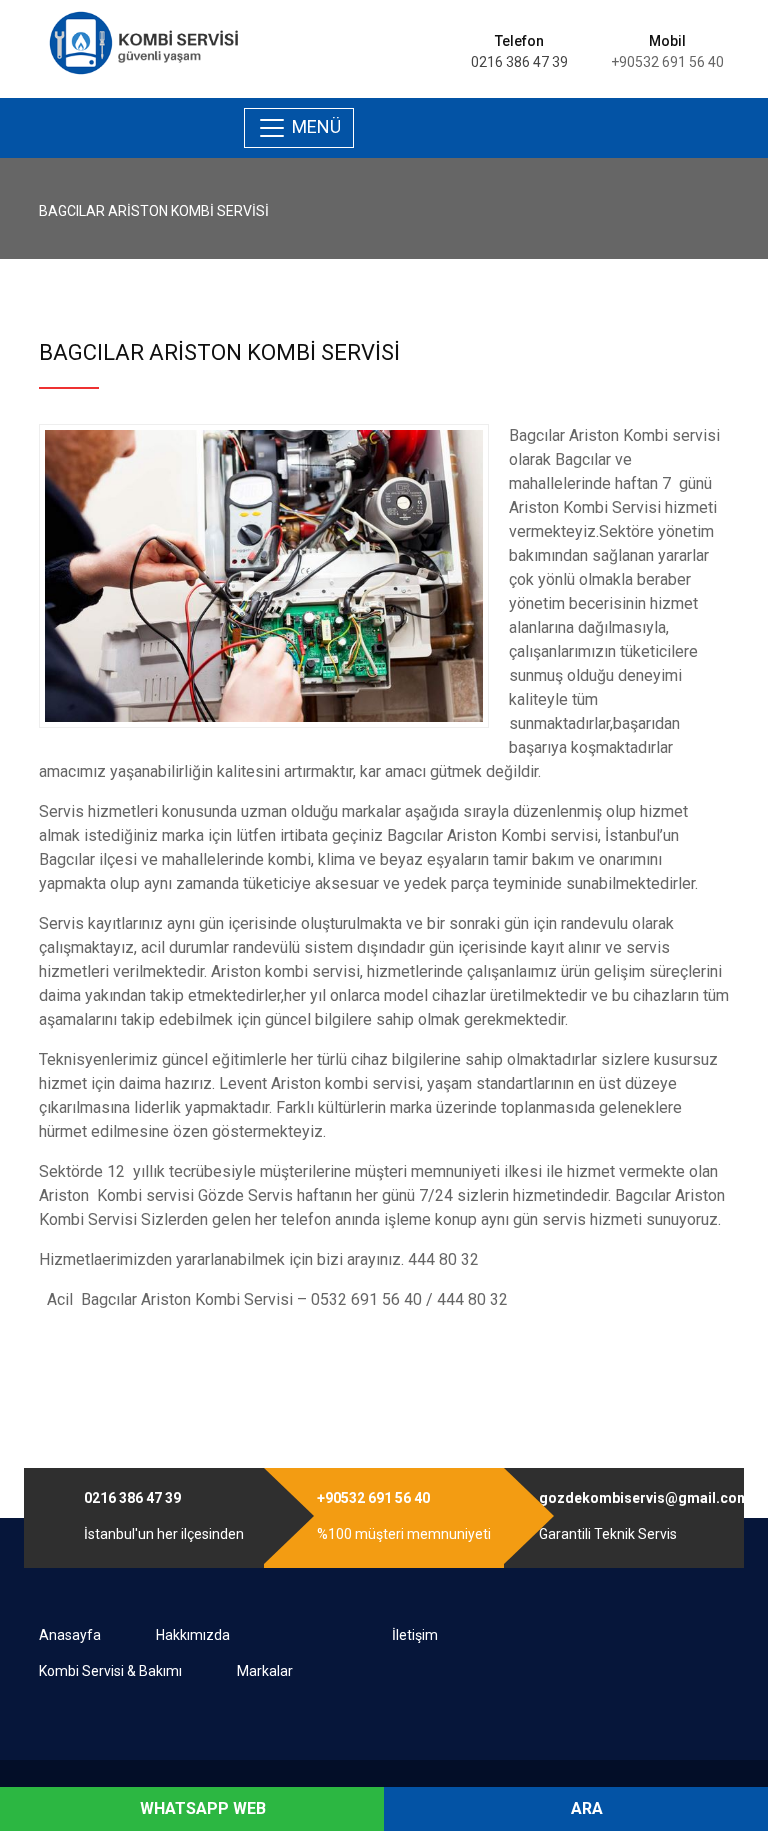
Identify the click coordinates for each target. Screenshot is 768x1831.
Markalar (265, 1671)
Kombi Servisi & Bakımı (110, 1671)
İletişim (415, 1635)
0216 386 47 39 (519, 62)
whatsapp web (201, 1808)
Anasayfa (70, 1635)
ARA (585, 1808)
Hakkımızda (193, 1635)
